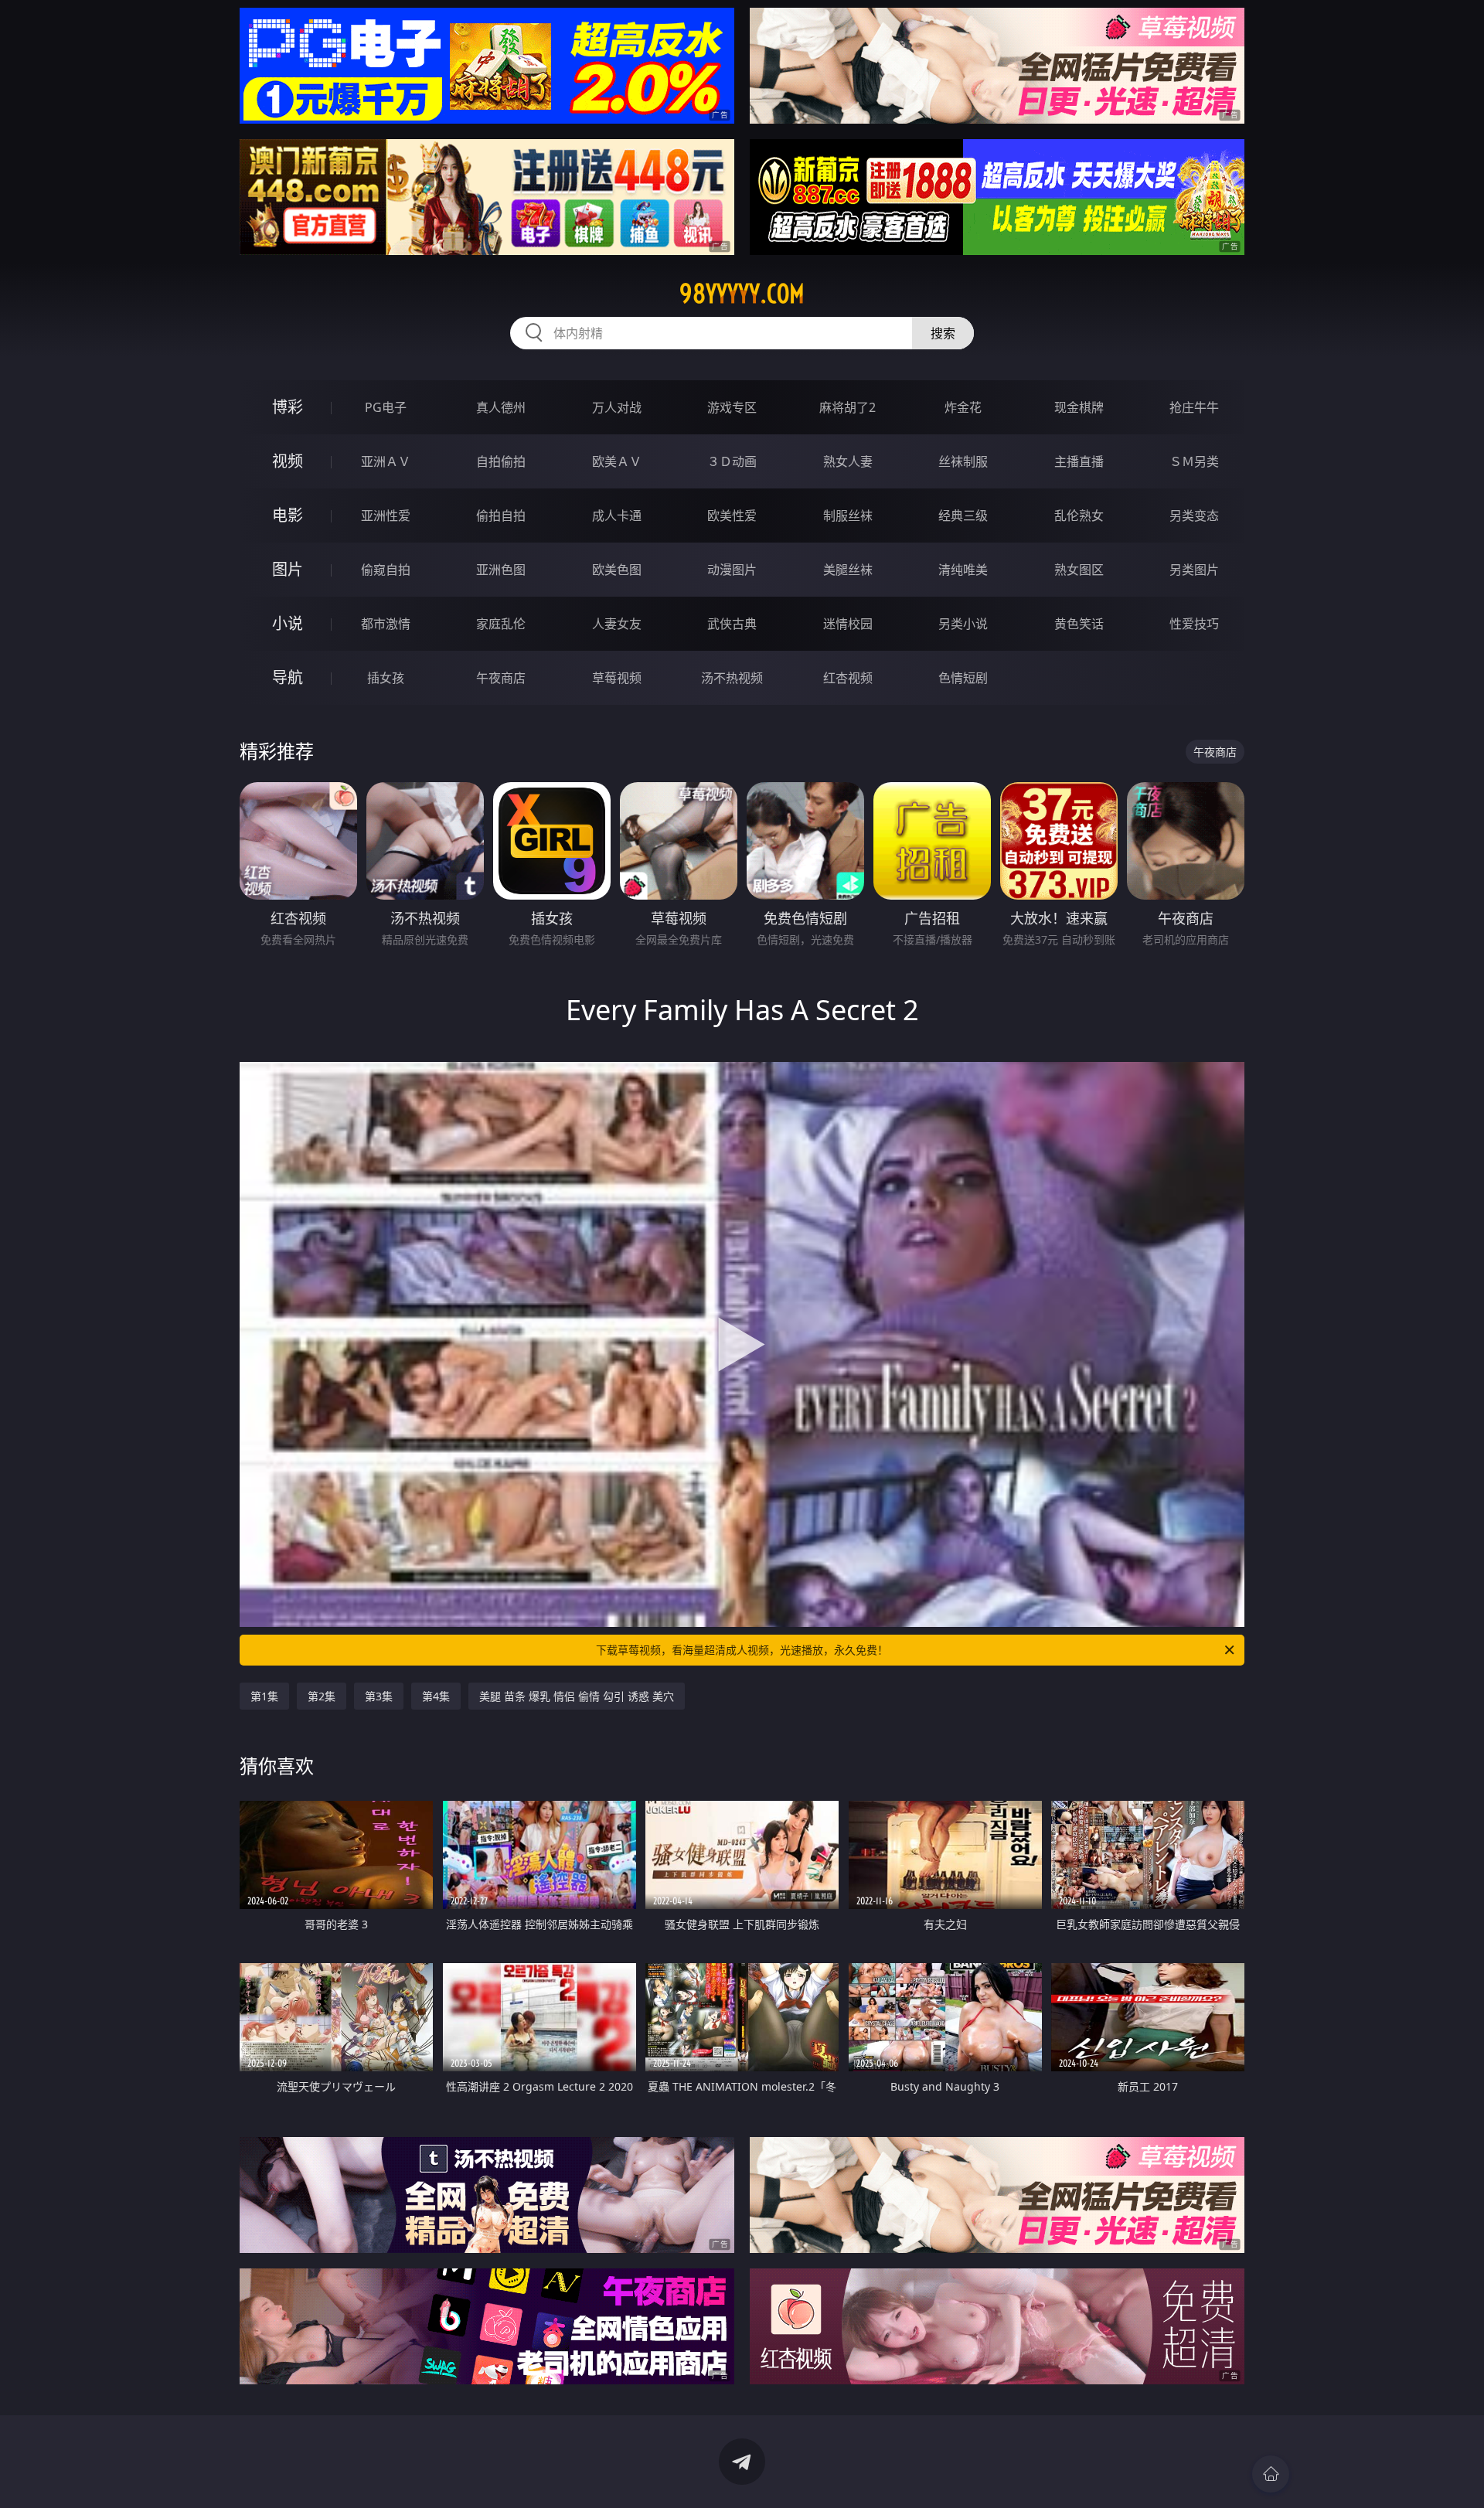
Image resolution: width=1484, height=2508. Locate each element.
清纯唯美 (963, 570)
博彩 (288, 407)
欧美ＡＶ (617, 461)
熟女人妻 (848, 461)
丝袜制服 (963, 461)
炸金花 (963, 407)
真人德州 (501, 407)
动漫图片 (732, 570)
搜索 (943, 333)
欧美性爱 (732, 516)
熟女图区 (1079, 570)
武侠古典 (732, 624)
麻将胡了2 (848, 407)
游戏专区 (732, 407)
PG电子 (386, 407)
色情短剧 (963, 678)
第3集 (379, 1696)
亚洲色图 (501, 570)
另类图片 (1194, 570)
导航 (288, 677)
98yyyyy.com (742, 294)
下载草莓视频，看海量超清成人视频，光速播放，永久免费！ (742, 1650)
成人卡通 (617, 516)
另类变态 (1194, 516)
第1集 (264, 1696)
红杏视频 (848, 678)
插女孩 (386, 678)
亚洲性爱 (386, 516)
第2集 (322, 1696)
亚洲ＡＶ (386, 461)
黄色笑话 (1079, 624)
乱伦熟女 (1079, 516)
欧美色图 (617, 570)
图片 (288, 569)
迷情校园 (848, 624)
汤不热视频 (732, 678)
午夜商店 (501, 678)
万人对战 (617, 407)
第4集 (436, 1696)
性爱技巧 (1194, 624)
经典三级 (963, 516)
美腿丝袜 (848, 570)
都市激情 (386, 624)
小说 (288, 623)
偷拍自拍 (501, 516)
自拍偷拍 (501, 461)
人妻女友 (617, 624)
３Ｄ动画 (732, 461)
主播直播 (1079, 461)
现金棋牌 (1079, 407)
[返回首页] (1271, 2474)
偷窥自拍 (386, 570)
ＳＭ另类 (1194, 461)
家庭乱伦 (501, 624)
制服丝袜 (848, 516)
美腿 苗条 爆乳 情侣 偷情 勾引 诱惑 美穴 (577, 1696)
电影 (288, 515)
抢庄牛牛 (1194, 407)
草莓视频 (617, 678)
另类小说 (963, 624)
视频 (288, 461)
